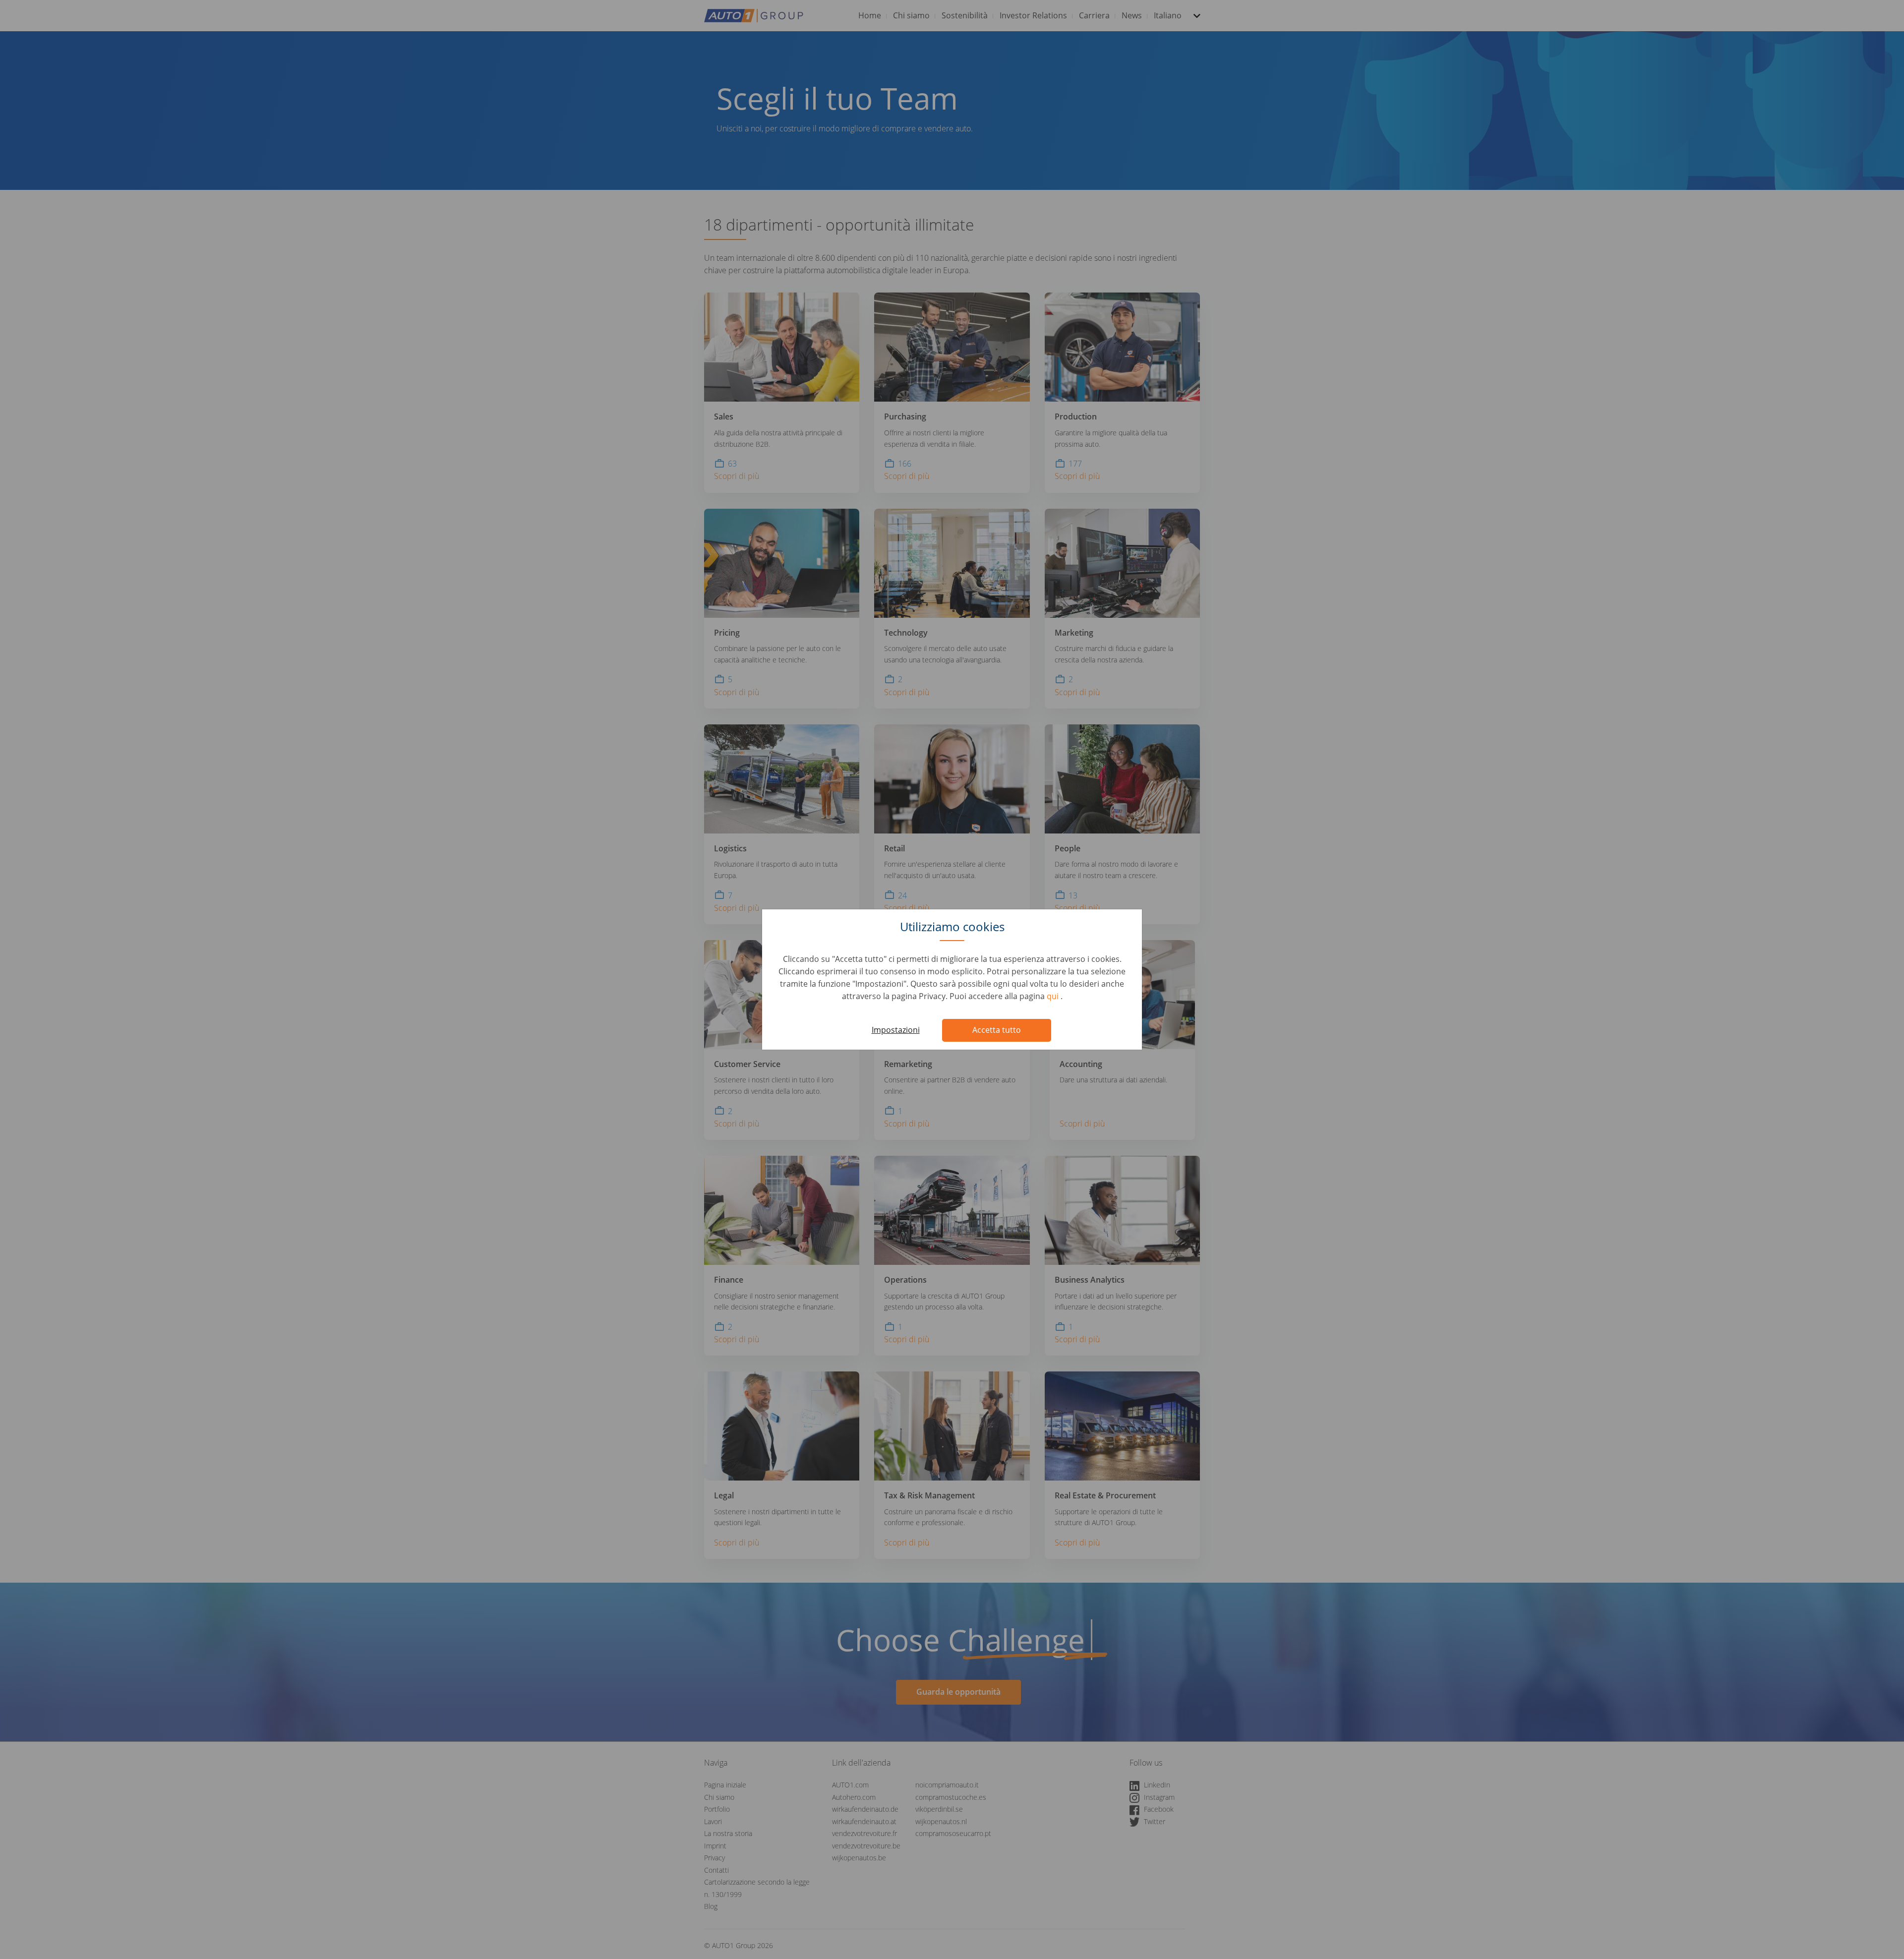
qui (1054, 996)
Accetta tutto (997, 1030)
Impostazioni (896, 1030)
